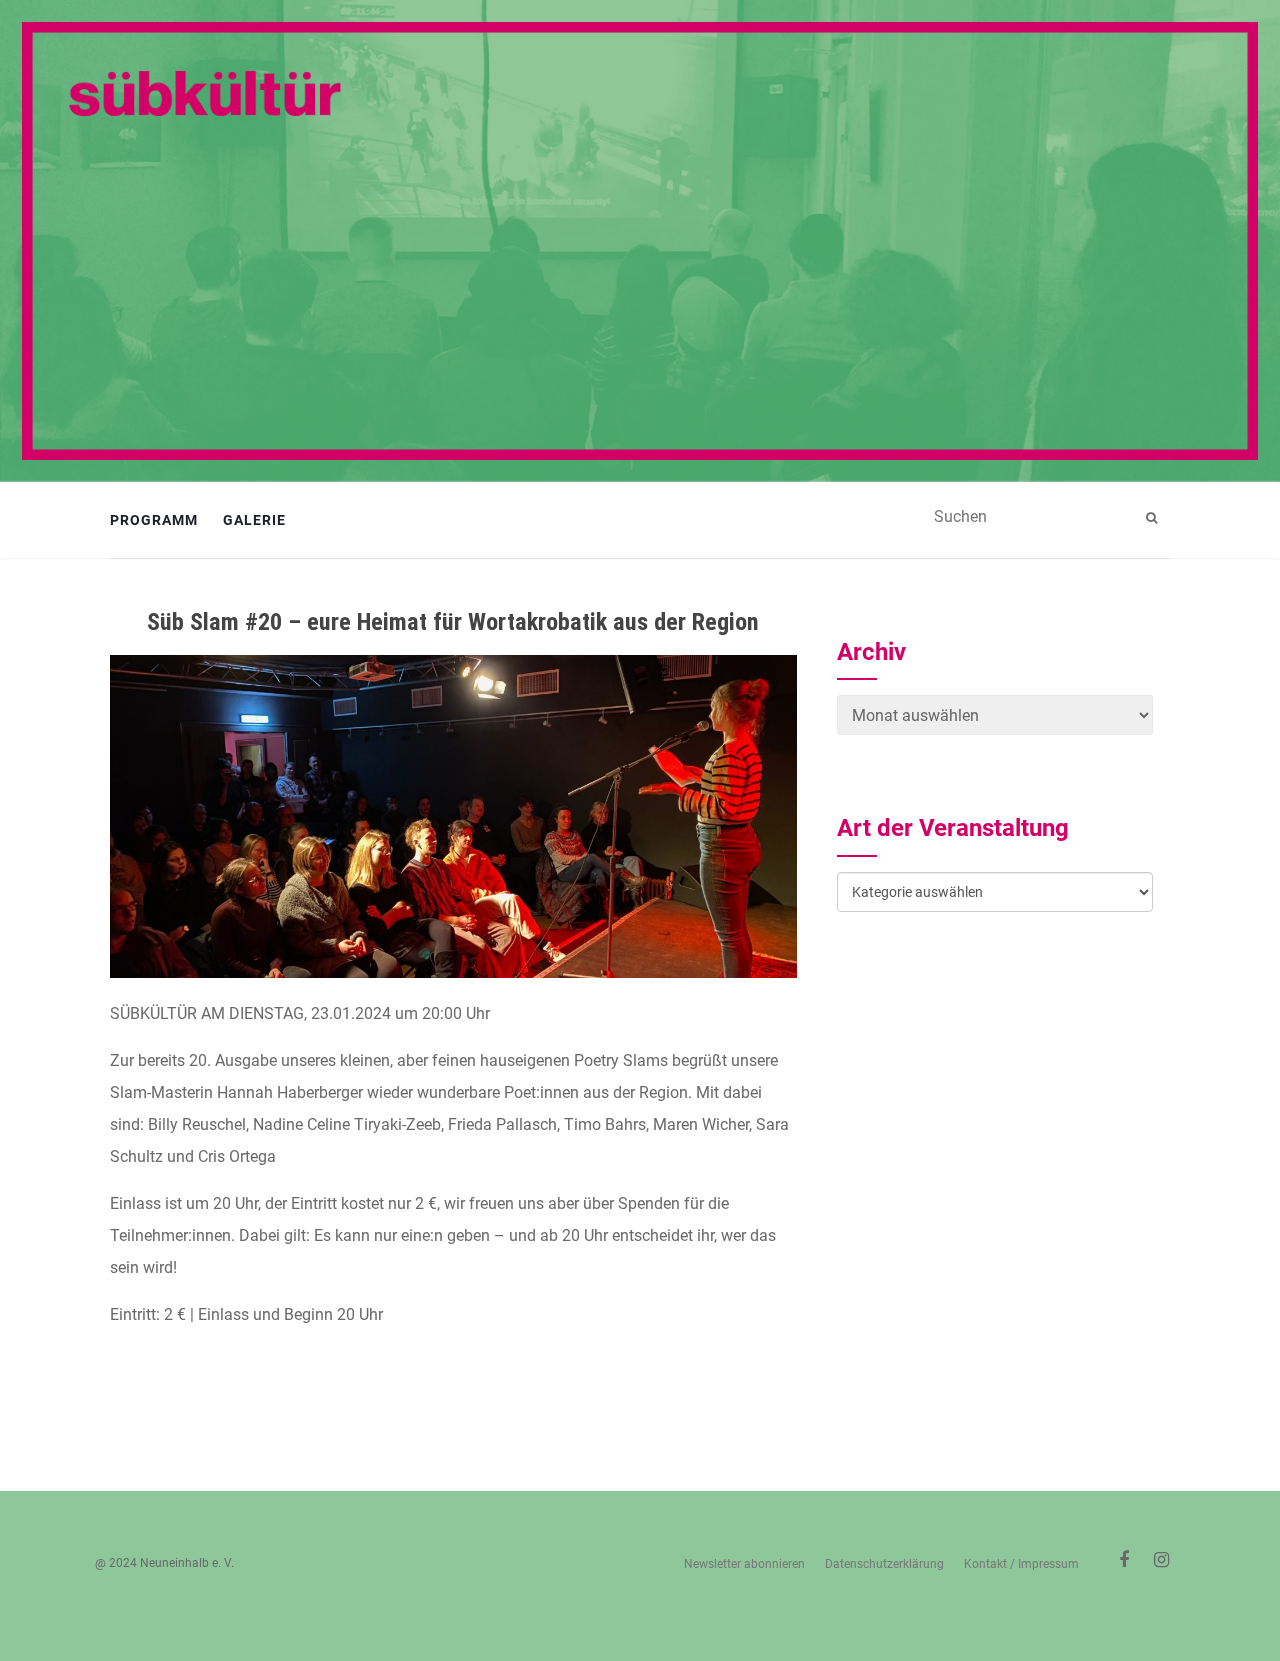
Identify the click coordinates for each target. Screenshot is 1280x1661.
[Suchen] (1154, 518)
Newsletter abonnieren (744, 1564)
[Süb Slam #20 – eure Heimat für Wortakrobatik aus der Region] (453, 816)
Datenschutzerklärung (884, 1564)
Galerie (254, 520)
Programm (154, 520)
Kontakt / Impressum (1021, 1564)
